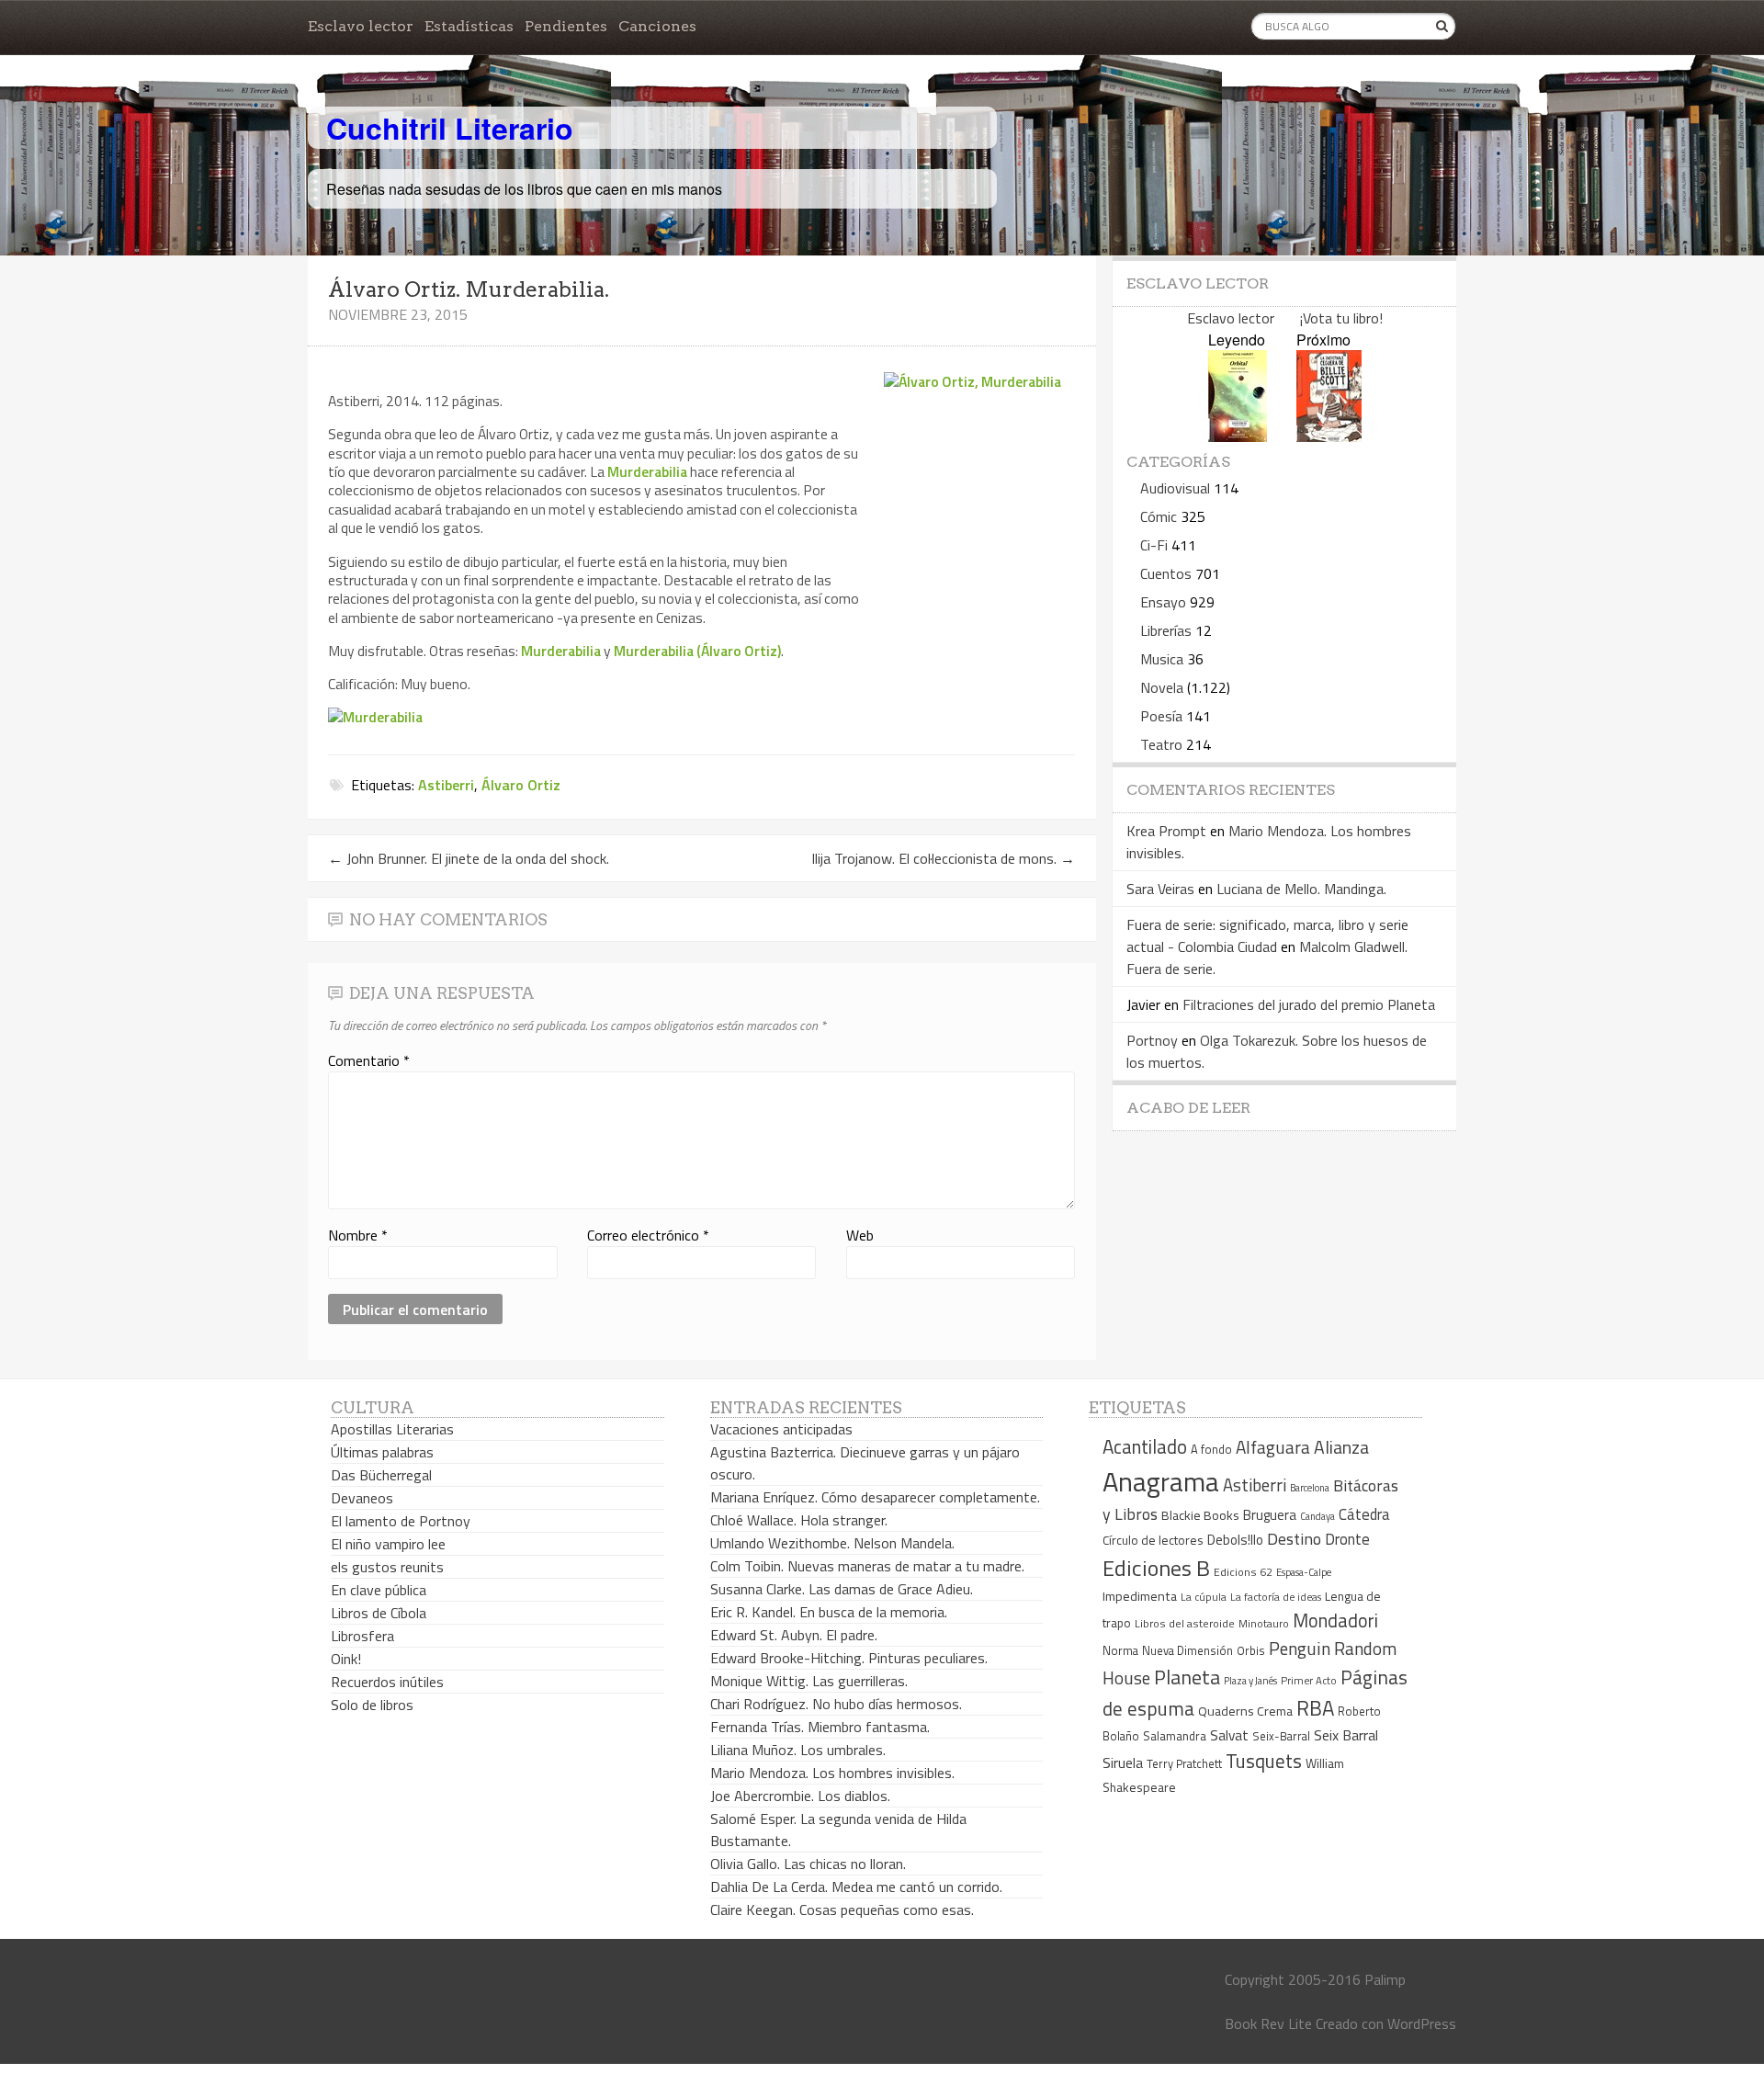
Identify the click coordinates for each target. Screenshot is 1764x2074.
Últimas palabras (382, 1452)
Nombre (358, 1235)
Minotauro (1264, 1624)
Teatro (1161, 744)
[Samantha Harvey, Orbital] (1238, 436)
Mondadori (1335, 1621)
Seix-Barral (1281, 1736)
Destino (1294, 1539)
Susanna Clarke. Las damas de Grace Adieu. (842, 1589)
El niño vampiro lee (388, 1544)
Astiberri (446, 785)
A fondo (1211, 1449)
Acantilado (1145, 1446)
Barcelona (1310, 1488)
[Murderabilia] (375, 717)
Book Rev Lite (1268, 2023)
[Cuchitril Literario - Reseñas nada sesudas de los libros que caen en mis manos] (1375, 113)
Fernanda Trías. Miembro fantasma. (820, 1727)
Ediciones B (1156, 1568)
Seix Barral (1346, 1735)
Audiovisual (1175, 488)
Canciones (657, 26)
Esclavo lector (361, 26)
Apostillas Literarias (392, 1429)
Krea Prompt (1166, 831)
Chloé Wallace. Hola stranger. (799, 1520)
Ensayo (1163, 602)
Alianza (1341, 1447)
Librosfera (362, 1636)
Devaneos (362, 1498)
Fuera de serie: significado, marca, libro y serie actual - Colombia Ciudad (1267, 935)
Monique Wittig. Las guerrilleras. (809, 1681)
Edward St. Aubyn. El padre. (794, 1635)
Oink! (346, 1659)
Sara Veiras (1160, 889)
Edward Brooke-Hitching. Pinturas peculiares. (849, 1658)
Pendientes (566, 26)
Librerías (1166, 630)
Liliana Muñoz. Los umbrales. (798, 1750)
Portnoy (1152, 1040)
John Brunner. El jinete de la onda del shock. (469, 858)
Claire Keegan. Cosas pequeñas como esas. (842, 1910)
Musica (1162, 659)
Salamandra (1175, 1736)
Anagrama (1161, 1481)
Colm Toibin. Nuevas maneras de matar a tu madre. (867, 1566)
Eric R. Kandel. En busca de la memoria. (829, 1612)
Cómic (1159, 516)
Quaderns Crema (1245, 1711)
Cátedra (1364, 1514)
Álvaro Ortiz (521, 785)
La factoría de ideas (1276, 1597)
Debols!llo (1235, 1540)
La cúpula (1204, 1597)
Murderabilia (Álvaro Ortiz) (697, 651)
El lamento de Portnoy (401, 1521)
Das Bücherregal (381, 1475)
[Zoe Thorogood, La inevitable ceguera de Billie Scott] (1329, 436)
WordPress (1422, 2023)
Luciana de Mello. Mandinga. (1301, 889)
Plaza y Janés (1250, 1680)
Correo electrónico (648, 1235)
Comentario (369, 1060)
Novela (1162, 687)
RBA (1315, 1708)
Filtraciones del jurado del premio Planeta (1309, 1004)
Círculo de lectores (1153, 1540)
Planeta (1187, 1677)
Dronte (1347, 1539)
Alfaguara (1273, 1447)
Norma (1120, 1650)
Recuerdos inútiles (387, 1682)
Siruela (1123, 1762)
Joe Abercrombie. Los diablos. (800, 1796)
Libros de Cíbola (379, 1613)
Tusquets (1264, 1761)
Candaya (1317, 1516)
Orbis (1251, 1651)
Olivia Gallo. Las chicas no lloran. (808, 1864)
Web (860, 1235)
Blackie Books (1200, 1515)
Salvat (1229, 1735)
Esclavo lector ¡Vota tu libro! (1285, 318)
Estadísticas (469, 26)
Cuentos (1166, 573)
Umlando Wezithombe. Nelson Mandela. (832, 1543)
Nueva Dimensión (1187, 1650)
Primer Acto (1309, 1680)
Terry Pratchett (1184, 1764)
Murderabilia (647, 471)
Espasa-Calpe (1304, 1572)
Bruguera (1270, 1515)
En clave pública (379, 1590)
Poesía (1161, 716)
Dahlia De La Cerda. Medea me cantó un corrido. (856, 1887)
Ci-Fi (1154, 545)
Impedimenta (1140, 1596)
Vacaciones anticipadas (781, 1429)
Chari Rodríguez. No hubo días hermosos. (836, 1704)
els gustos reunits (387, 1567)
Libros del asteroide (1185, 1623)
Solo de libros (372, 1705)
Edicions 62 (1243, 1572)
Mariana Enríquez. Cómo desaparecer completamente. (875, 1497)
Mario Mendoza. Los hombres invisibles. (832, 1773)
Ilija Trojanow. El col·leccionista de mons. (943, 858)
